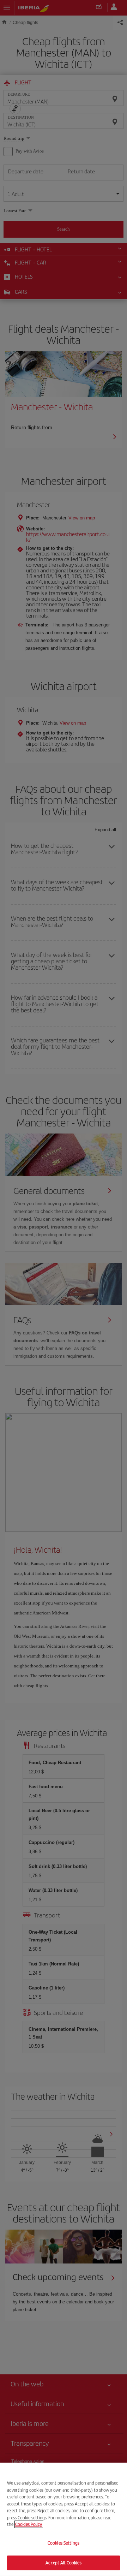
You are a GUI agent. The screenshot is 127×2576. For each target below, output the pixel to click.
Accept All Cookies (63, 2563)
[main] (64, 2519)
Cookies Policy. (29, 2524)
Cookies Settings (64, 2543)
